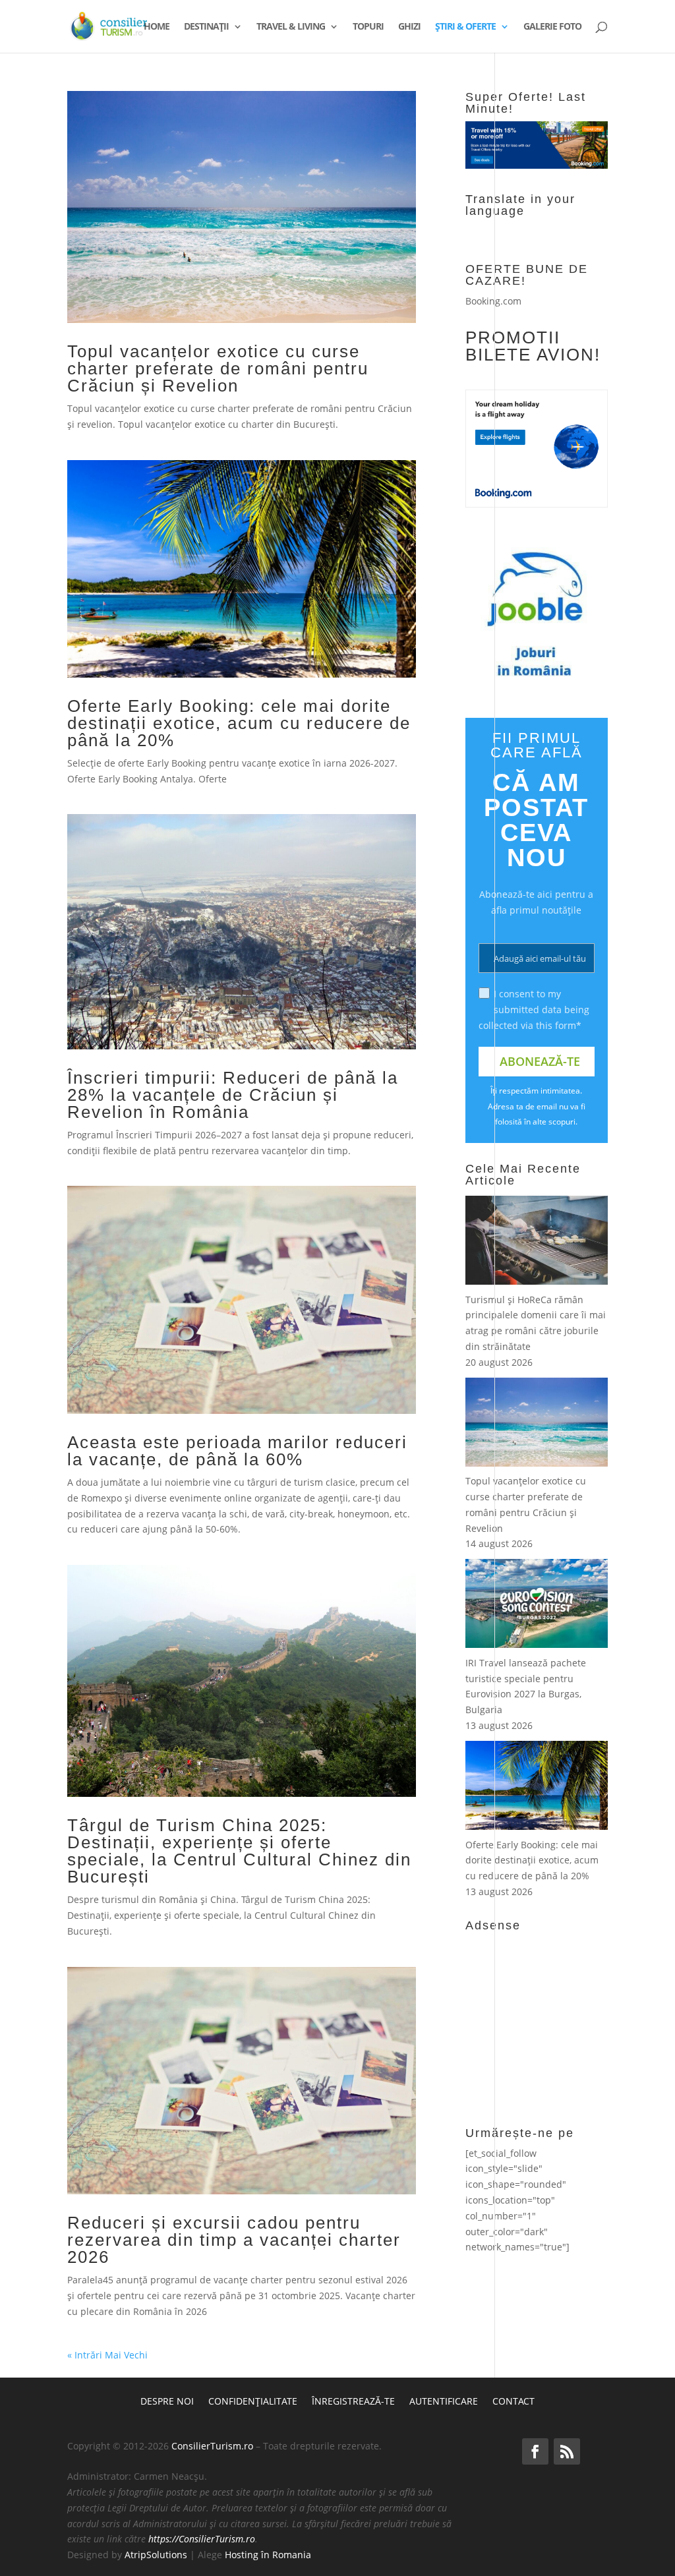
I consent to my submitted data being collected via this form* (534, 1010)
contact (514, 2402)
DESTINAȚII (206, 27)
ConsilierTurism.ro (212, 2446)
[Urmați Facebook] (535, 2451)
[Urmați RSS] (567, 2451)
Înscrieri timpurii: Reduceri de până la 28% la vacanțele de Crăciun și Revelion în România (233, 1095)
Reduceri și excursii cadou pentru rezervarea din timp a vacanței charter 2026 (234, 2240)
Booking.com (493, 301)
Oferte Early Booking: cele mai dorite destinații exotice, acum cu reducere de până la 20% (239, 723)
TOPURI (368, 27)
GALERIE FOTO (552, 27)
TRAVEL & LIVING (291, 27)
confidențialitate (253, 2402)
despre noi (167, 2402)
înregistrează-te (353, 2402)
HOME (157, 27)
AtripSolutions (156, 2555)
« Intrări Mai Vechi (107, 2355)
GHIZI (409, 27)
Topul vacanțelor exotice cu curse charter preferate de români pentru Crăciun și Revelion (218, 368)
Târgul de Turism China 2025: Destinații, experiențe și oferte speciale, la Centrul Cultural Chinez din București (239, 1851)
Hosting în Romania (268, 2555)
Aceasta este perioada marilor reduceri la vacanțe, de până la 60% (237, 1451)
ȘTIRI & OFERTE (465, 27)
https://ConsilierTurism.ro (202, 2539)
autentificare (444, 2402)
